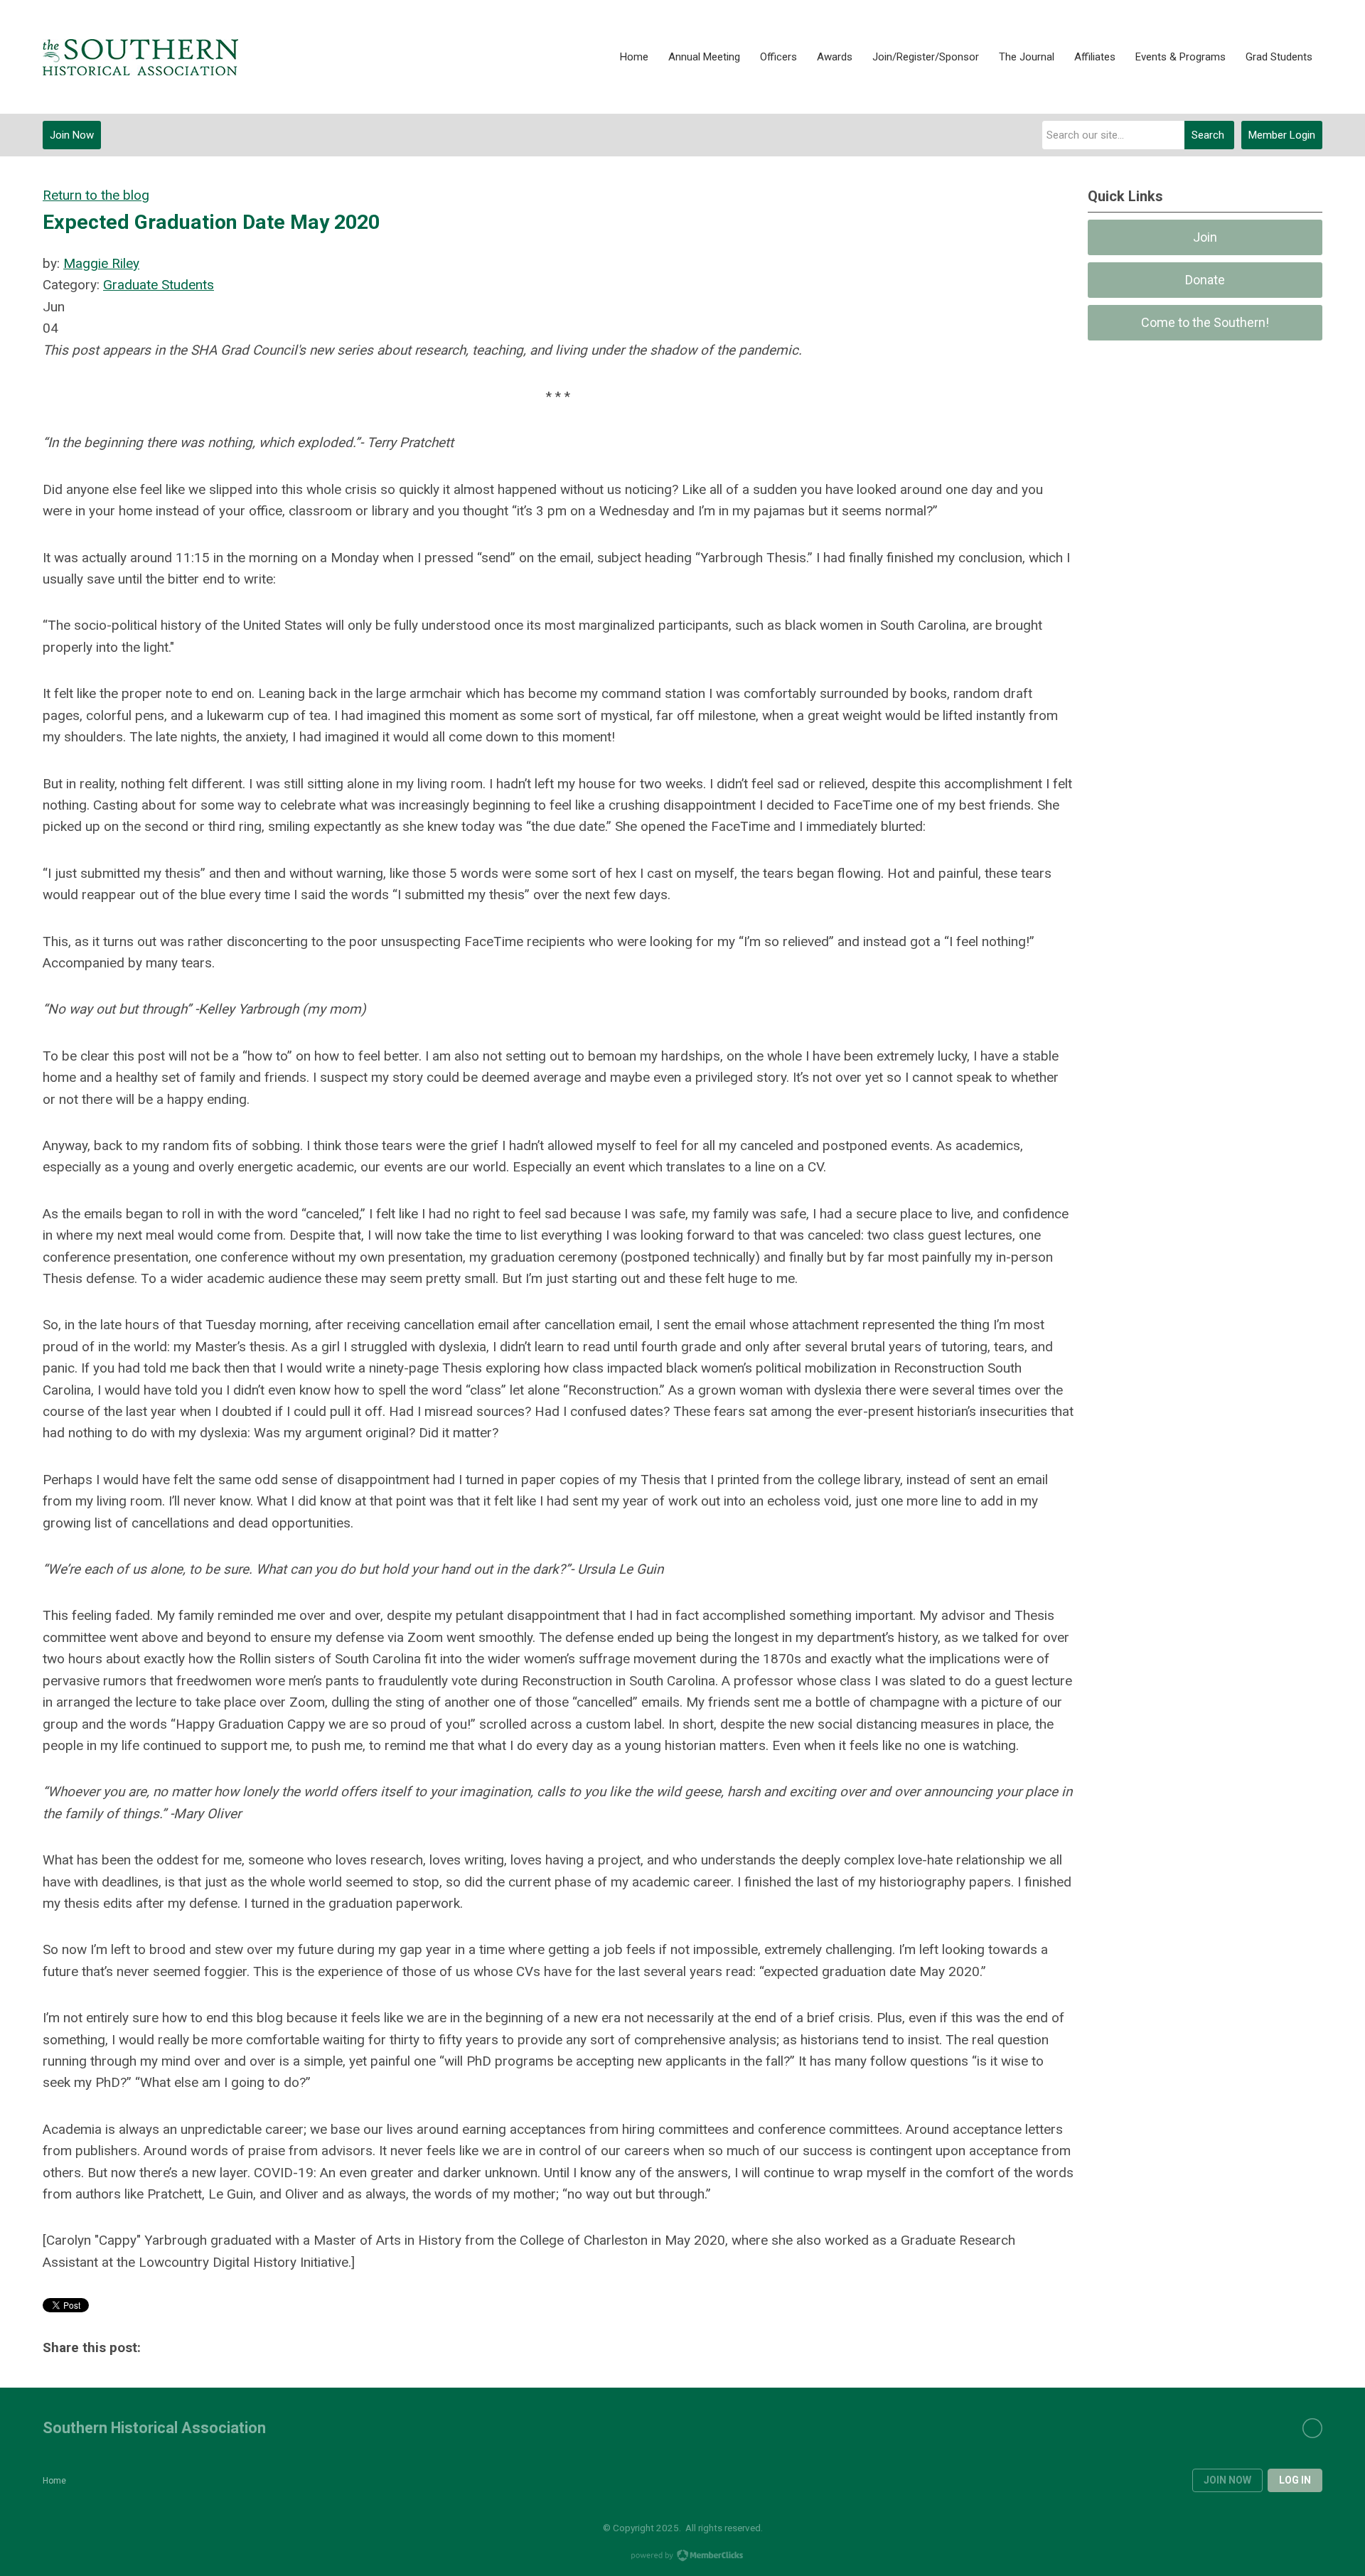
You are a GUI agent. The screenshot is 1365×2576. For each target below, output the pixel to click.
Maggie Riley (101, 263)
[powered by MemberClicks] (682, 2557)
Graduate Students (159, 285)
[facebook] (1312, 2428)
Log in (1295, 2480)
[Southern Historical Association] (140, 57)
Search (1208, 135)
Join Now (72, 135)
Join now (1227, 2480)
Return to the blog (96, 195)
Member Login (1282, 135)
